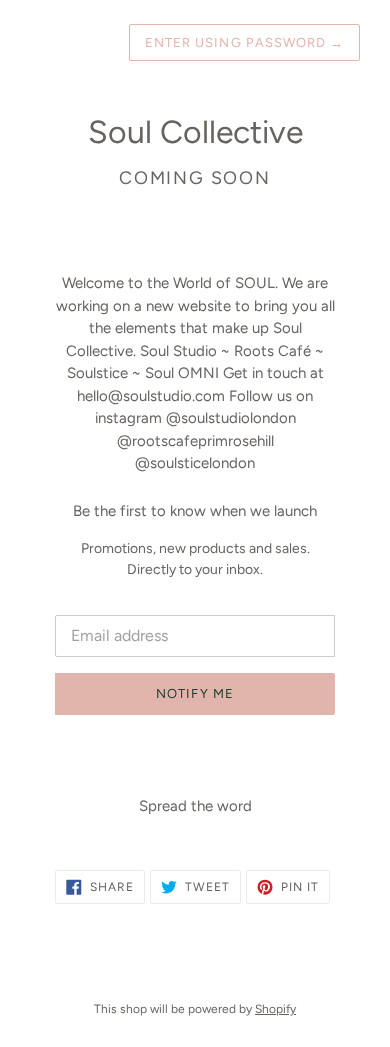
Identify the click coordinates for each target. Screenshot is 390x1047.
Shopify (275, 1009)
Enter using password (244, 42)
